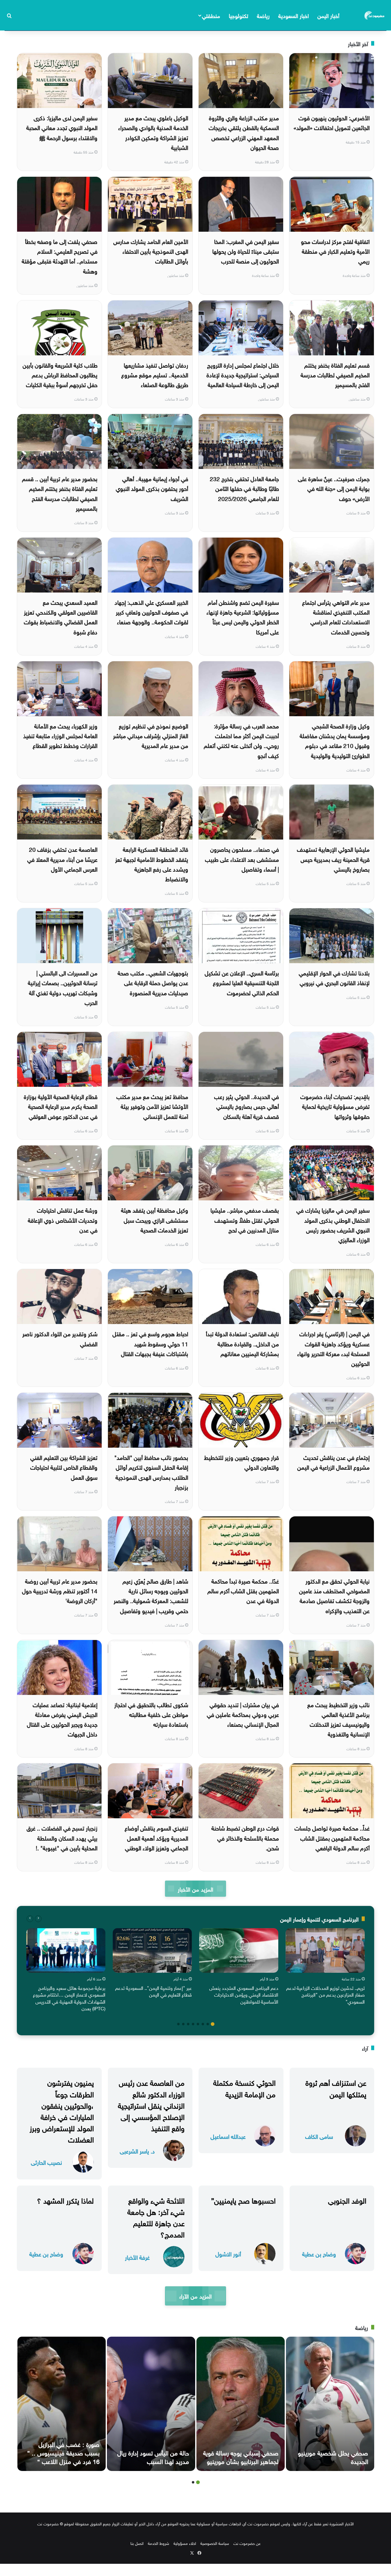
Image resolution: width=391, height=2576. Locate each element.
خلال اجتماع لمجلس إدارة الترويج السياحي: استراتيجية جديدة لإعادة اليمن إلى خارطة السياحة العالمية (243, 374)
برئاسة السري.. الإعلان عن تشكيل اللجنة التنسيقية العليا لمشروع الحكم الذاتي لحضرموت (242, 982)
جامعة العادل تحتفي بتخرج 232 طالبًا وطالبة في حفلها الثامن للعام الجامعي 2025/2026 (244, 488)
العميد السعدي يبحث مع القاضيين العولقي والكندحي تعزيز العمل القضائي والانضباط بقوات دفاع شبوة (61, 617)
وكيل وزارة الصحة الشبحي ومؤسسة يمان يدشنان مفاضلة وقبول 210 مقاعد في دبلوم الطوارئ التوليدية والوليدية (335, 740)
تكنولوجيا (239, 15)
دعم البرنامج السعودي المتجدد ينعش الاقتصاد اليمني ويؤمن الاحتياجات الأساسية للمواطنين (244, 1994)
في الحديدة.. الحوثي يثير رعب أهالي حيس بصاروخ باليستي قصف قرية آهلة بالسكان (247, 1106)
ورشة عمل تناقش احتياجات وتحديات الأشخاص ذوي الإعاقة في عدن (63, 1219)
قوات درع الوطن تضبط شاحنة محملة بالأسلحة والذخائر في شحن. (245, 1837)
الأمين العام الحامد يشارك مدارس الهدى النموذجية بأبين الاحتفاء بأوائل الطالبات (151, 251)
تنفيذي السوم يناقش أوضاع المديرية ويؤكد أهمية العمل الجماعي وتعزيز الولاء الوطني (156, 1837)
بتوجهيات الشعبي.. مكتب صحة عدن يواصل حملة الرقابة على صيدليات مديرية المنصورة (153, 982)
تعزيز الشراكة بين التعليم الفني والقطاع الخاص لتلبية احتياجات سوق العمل (64, 1467)
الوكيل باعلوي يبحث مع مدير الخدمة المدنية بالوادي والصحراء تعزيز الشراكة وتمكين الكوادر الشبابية (153, 132)
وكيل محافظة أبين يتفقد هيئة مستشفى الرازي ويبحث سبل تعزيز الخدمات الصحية (155, 1219)
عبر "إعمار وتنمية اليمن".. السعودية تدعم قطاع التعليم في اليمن (153, 1991)
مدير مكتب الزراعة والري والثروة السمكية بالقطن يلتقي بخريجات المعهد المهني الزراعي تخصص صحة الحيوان (244, 132)
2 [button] (208, 2024)
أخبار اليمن (328, 15)
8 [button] (178, 2024)
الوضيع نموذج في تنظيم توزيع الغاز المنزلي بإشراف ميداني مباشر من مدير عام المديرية (151, 735)
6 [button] (188, 2024)
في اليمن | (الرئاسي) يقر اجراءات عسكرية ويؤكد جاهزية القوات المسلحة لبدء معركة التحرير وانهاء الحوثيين (333, 1348)
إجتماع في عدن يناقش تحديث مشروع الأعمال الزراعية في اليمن (333, 1462)
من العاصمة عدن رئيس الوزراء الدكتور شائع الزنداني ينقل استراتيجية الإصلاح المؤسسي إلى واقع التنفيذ (151, 2104)
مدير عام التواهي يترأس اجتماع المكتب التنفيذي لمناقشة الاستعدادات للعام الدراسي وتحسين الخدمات (336, 617)
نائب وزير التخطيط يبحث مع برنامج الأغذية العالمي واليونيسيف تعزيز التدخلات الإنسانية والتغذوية (338, 1719)
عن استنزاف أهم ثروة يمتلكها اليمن (336, 2087)
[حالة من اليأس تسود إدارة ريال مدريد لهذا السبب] (151, 2404)
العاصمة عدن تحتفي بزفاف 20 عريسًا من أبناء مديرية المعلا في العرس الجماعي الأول (62, 859)
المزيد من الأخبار (195, 1889)
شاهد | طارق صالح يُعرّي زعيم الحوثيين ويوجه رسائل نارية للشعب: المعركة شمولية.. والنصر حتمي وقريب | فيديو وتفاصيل (151, 1595)
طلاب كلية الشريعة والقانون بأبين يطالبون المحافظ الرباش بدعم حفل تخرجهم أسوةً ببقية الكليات (60, 374)
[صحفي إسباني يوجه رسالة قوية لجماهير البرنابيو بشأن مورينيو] (241, 2404)
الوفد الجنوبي (347, 2200)
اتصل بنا (137, 2543)
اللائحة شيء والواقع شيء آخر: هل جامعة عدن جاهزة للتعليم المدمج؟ (156, 2217)
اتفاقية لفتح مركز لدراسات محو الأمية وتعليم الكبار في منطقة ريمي (335, 251)
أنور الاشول (228, 2253)
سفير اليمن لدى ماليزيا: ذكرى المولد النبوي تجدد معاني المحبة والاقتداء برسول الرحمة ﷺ (62, 127)
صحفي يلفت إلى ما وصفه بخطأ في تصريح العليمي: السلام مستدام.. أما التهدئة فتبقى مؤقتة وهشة (60, 256)
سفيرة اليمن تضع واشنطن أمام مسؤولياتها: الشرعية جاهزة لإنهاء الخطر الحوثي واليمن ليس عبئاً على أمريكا (243, 617)
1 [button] (213, 2024)
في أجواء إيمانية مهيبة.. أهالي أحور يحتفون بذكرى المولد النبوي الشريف (152, 488)
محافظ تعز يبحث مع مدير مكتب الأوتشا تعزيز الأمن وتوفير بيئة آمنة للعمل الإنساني (152, 1106)
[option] (325, 1968)
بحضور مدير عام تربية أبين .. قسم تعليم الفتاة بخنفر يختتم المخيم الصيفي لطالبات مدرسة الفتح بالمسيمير (60, 493)
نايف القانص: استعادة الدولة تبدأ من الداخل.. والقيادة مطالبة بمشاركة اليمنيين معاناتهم (242, 1343)
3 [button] (203, 2024)
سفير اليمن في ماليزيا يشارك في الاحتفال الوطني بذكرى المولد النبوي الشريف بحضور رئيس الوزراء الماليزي (333, 1224)
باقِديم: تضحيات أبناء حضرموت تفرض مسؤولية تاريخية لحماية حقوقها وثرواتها (335, 1106)
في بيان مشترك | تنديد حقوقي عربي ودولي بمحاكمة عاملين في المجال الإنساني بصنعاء (243, 1714)
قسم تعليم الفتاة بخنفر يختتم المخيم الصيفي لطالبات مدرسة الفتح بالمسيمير (335, 374)
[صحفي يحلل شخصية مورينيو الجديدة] (330, 2404)
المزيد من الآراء (195, 2296)
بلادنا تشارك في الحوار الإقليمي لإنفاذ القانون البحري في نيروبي (334, 977)
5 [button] (193, 2024)
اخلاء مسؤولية (185, 2543)
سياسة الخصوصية (215, 2543)
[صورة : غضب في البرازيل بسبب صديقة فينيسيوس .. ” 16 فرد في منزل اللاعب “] (62, 2404)
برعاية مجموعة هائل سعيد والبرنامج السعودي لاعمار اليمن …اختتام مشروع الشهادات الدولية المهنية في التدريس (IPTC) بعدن (69, 1998)
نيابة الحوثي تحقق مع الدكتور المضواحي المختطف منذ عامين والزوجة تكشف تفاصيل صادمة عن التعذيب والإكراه (334, 1595)
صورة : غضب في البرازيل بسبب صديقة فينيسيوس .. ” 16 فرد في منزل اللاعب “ (63, 2452)
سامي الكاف (319, 2136)
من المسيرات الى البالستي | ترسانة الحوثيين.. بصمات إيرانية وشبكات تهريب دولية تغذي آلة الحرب (63, 987)
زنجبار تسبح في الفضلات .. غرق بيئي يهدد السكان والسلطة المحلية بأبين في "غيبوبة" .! (62, 1837)
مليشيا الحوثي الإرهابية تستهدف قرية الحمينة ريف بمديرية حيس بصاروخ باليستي (333, 859)
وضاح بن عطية (319, 2253)
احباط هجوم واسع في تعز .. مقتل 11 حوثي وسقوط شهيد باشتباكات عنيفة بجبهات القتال (150, 1343)
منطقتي (211, 15)
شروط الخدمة (159, 2543)
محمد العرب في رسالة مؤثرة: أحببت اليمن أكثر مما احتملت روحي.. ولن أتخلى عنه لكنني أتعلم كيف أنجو (241, 740)
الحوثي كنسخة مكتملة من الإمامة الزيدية (244, 2087)
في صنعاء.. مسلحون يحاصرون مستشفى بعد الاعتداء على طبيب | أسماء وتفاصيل (242, 859)
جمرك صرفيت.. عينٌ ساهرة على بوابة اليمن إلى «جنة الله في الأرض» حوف (334, 488)
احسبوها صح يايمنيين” (243, 2200)
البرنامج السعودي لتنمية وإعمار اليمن (319, 1919)
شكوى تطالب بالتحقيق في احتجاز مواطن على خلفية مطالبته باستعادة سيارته (151, 1714)
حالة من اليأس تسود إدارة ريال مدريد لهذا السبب (153, 2456)
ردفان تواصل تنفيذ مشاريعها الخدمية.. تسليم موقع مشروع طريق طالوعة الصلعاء (155, 374)
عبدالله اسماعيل (228, 2136)
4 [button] (198, 2024)
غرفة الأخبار (137, 2257)
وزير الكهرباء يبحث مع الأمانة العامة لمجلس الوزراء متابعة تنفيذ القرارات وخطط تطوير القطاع (60, 735)
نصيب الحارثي (46, 2162)
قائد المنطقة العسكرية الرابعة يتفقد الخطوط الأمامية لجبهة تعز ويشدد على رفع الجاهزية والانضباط (152, 864)
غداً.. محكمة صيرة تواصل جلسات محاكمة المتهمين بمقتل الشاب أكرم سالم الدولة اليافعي (332, 1837)
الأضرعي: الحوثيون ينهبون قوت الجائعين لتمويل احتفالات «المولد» (332, 122)
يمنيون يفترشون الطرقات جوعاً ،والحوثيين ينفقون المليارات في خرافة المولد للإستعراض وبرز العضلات (62, 2110)
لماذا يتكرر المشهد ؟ (65, 2200)
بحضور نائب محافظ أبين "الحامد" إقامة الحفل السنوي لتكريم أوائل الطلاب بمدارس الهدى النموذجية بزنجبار (151, 1472)
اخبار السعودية (294, 15)
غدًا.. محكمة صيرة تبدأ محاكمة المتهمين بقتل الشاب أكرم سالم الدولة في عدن (243, 1590)
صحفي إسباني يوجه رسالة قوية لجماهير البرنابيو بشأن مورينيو (241, 2456)
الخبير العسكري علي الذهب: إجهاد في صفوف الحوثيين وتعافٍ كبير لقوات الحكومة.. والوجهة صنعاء (151, 612)
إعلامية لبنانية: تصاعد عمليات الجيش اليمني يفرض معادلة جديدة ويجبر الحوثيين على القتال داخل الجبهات (62, 1719)
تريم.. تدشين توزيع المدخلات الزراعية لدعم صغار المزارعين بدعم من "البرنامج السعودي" (325, 1994)
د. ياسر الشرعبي (137, 2151)
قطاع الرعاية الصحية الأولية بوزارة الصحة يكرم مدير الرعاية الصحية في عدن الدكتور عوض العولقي (61, 1106)
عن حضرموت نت (247, 2543)
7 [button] (183, 2024)
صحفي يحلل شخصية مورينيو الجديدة (333, 2456)
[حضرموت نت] (375, 15)
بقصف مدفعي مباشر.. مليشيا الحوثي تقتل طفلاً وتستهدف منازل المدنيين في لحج (245, 1219)
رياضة (263, 15)
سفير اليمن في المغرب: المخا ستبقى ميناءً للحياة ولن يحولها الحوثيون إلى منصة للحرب (246, 251)
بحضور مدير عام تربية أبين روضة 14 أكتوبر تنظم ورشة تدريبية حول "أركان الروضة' (60, 1590)
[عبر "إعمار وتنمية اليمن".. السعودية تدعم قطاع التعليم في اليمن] (152, 1950)
